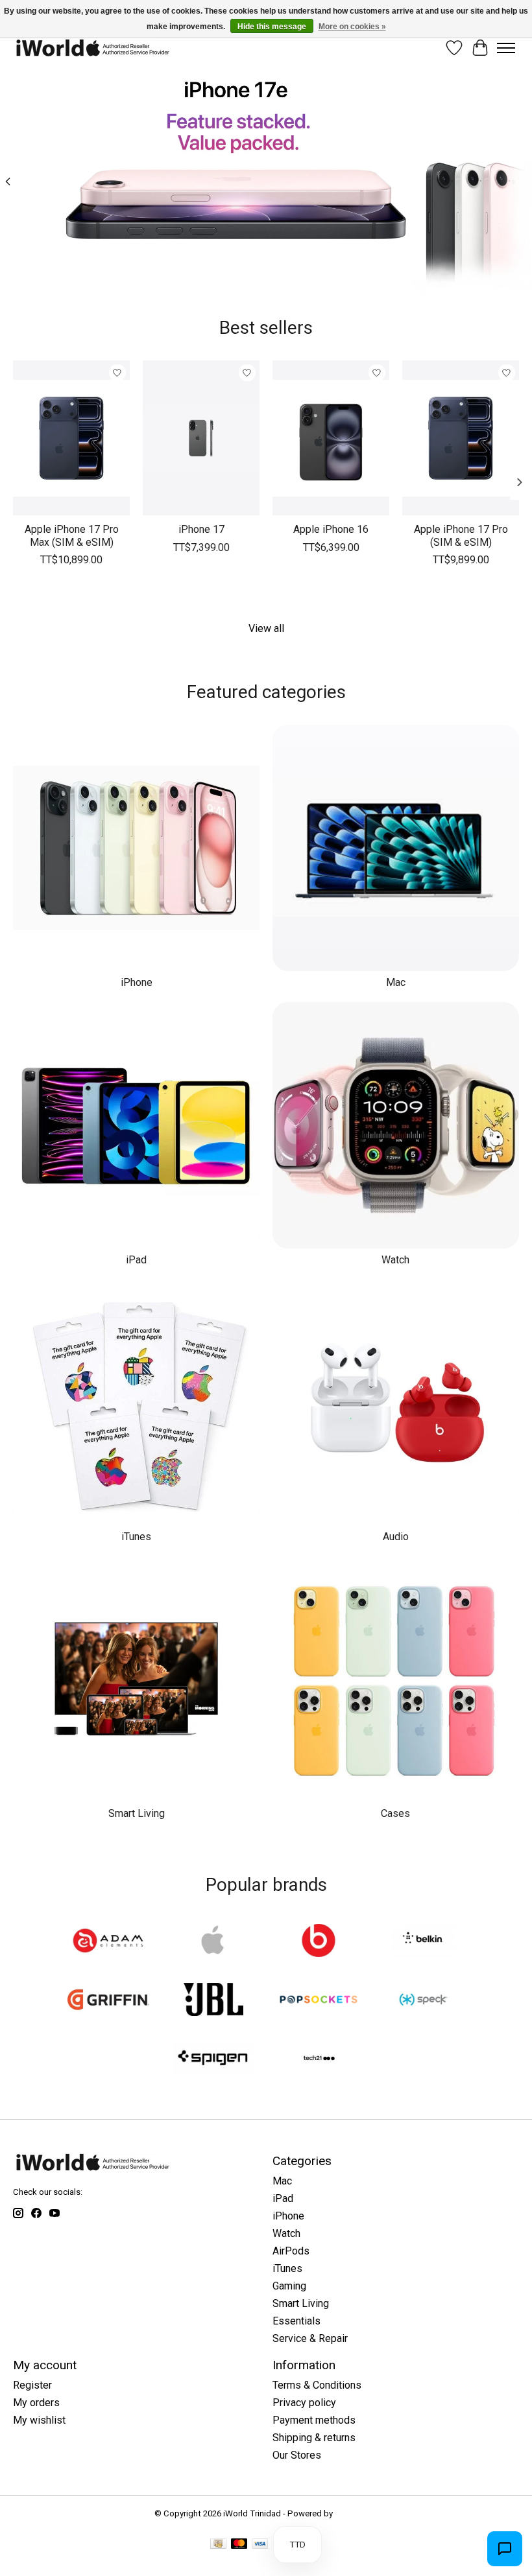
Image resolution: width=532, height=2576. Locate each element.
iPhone (137, 982)
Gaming (289, 2286)
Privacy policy (304, 2403)
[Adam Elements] (108, 1942)
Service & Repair (310, 2338)
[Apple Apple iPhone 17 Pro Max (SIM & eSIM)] (71, 438)
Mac (396, 982)
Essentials (296, 2321)
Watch (395, 1260)
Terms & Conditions (317, 2385)
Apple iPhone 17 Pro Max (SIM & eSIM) (72, 536)
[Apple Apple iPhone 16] (331, 438)
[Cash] (218, 2545)
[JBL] (213, 2001)
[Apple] (213, 1942)
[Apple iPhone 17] (201, 438)
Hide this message (272, 27)
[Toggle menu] (506, 48)
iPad (136, 1260)
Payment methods (314, 2420)
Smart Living (137, 1813)
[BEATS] (319, 1942)
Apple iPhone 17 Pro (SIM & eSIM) (461, 536)
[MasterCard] (239, 2545)
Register (32, 2385)
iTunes (136, 1537)
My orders (36, 2403)
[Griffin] (108, 2001)
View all (266, 628)
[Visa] (260, 2545)
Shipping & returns (314, 2438)
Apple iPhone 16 (331, 530)
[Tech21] (319, 2060)
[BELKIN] (424, 1942)
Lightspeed (357, 2513)
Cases (395, 1813)
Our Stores (297, 2455)
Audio (396, 1537)
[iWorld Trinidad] (92, 48)
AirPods (291, 2251)
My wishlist (39, 2420)
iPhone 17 (201, 530)
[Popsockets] (319, 2001)
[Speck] (424, 2001)
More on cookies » (352, 27)
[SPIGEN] (213, 2060)
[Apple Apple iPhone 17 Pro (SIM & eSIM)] (461, 438)
